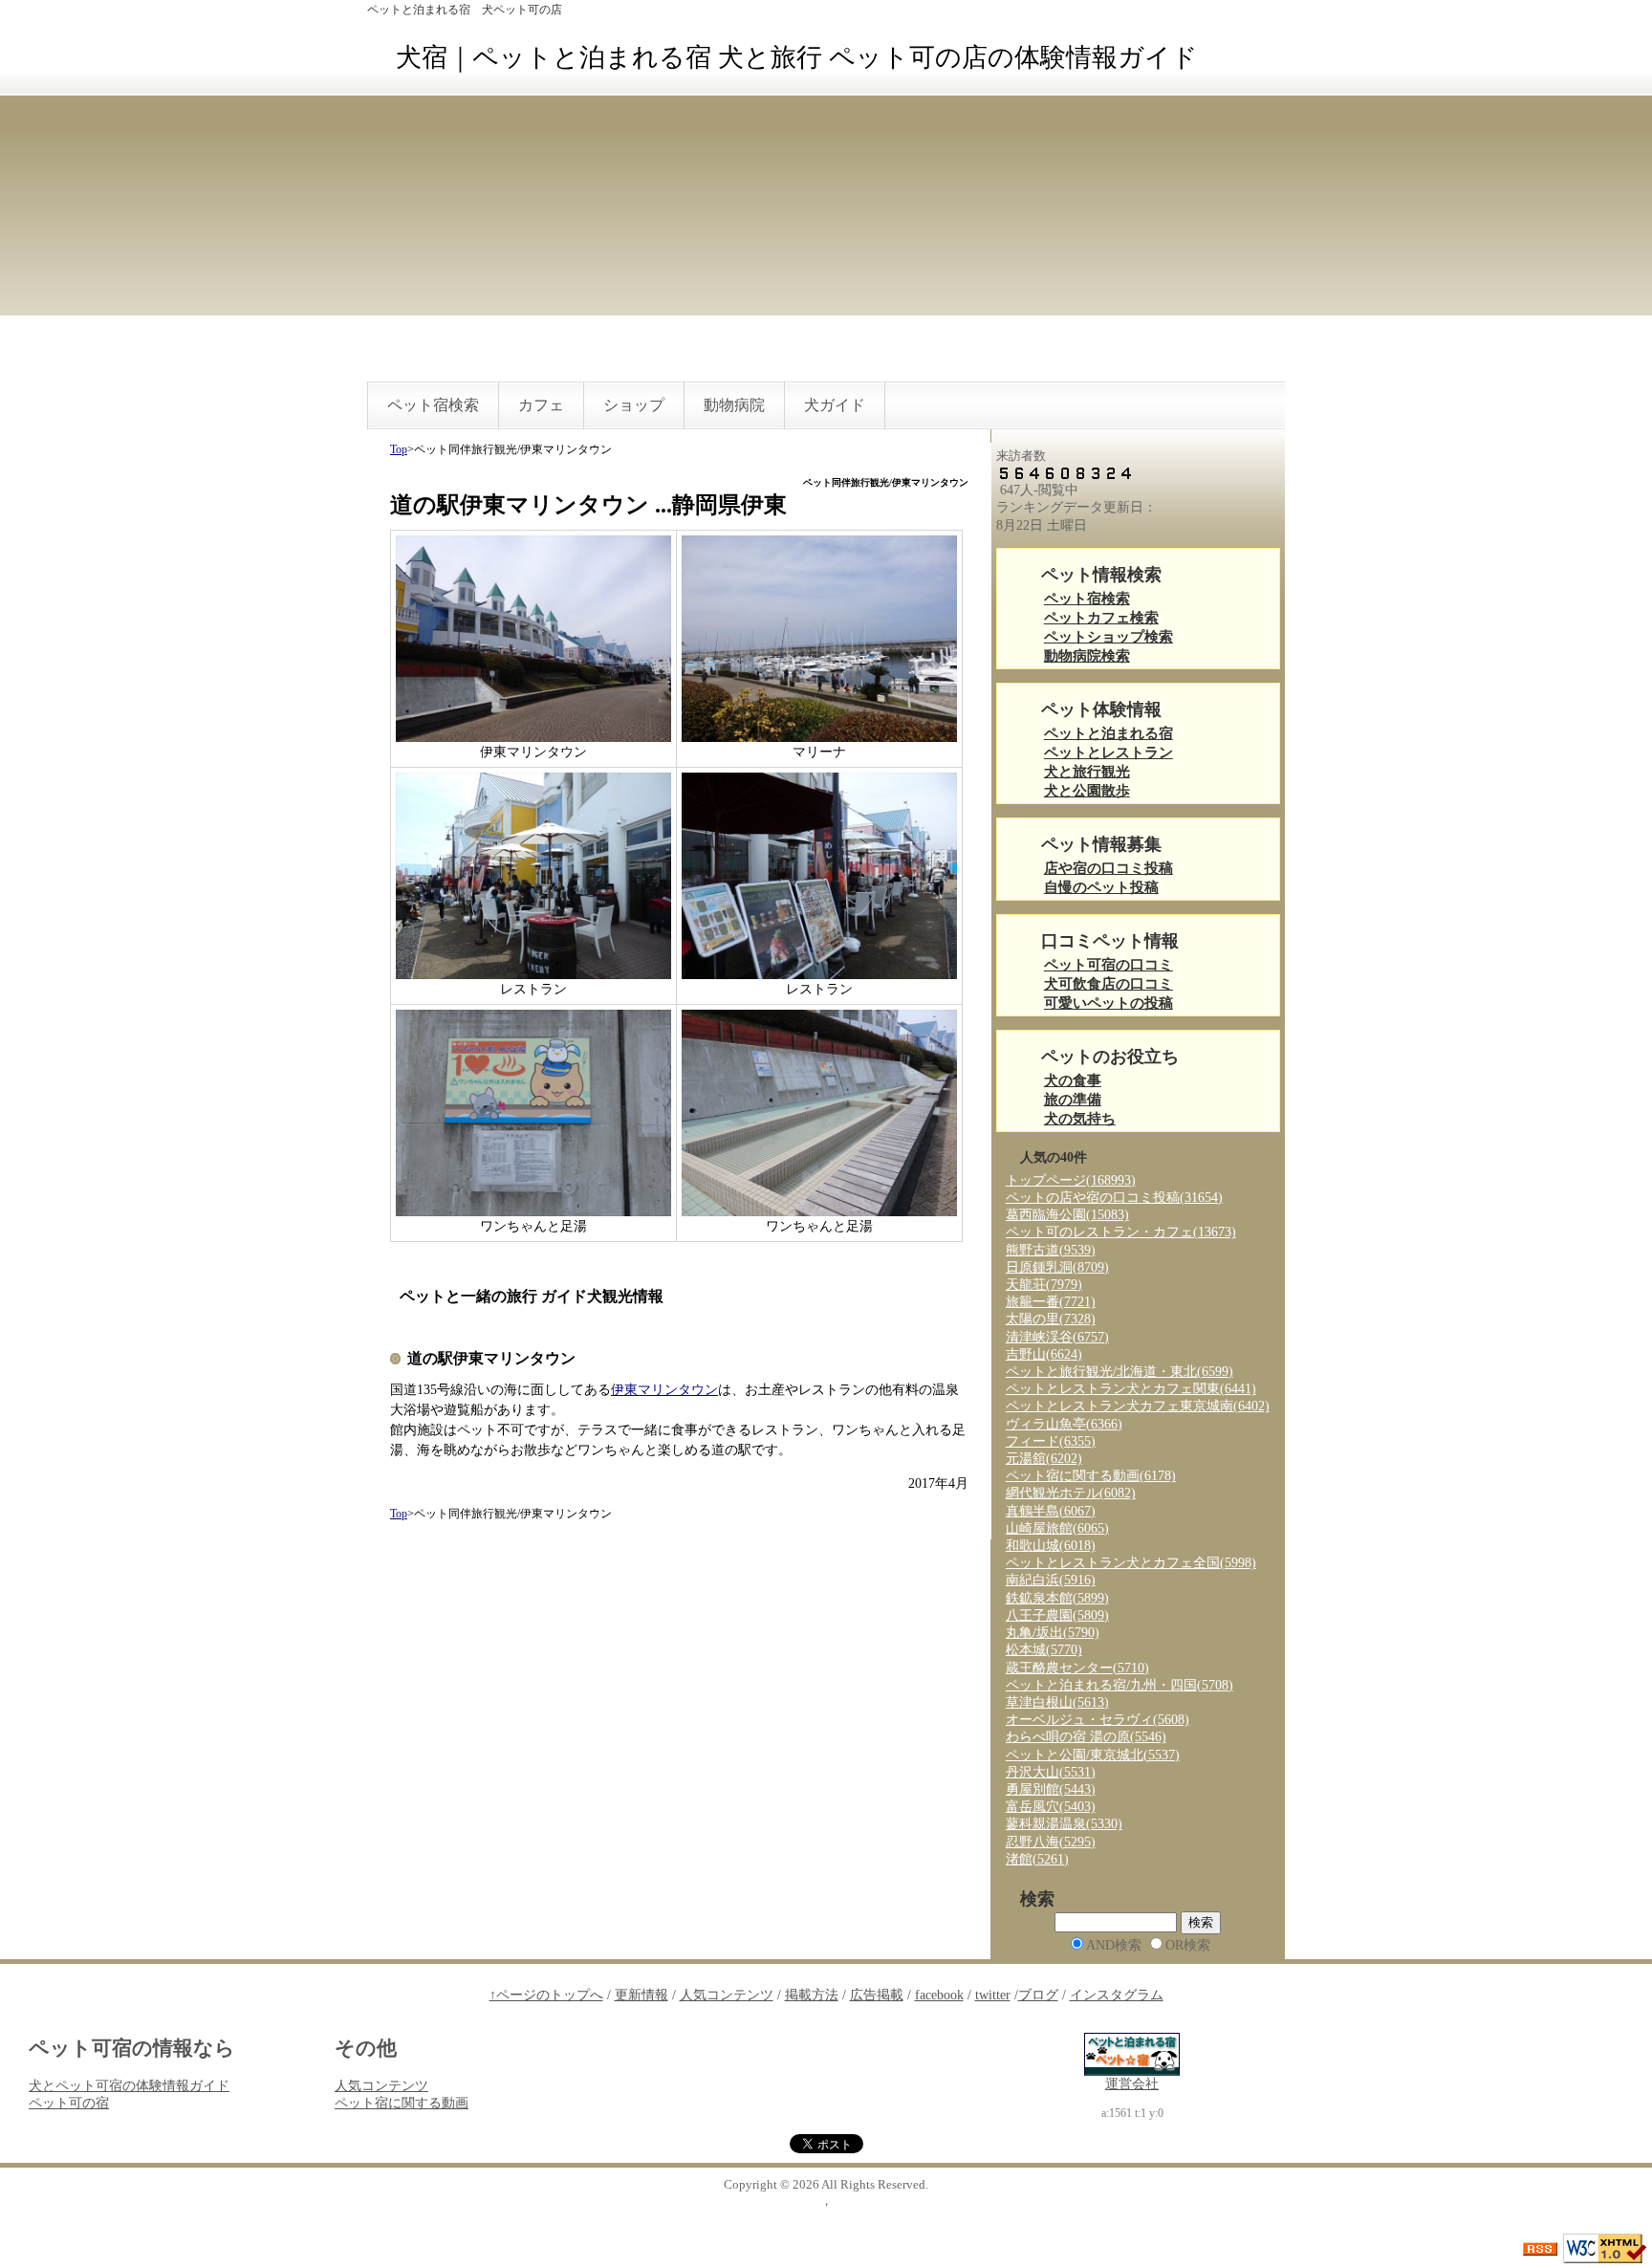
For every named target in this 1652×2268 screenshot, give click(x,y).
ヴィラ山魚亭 (1064, 1424)
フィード (1051, 1441)
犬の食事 (1073, 1081)
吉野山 (1044, 1354)
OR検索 (1188, 1945)
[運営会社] (1132, 2053)
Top (399, 449)
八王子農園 (1057, 1615)
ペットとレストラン (1109, 753)
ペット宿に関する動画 (1091, 1476)
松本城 (1044, 1650)
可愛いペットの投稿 (1109, 1003)
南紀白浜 (1051, 1580)
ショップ (634, 405)
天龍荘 (1044, 1285)
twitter (993, 1995)
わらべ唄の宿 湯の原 (1086, 1737)
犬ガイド (835, 405)
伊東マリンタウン (664, 1390)
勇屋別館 (1051, 1789)
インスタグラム (1117, 1995)
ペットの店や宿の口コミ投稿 (1114, 1198)
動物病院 (734, 405)
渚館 (1037, 1859)
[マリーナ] (819, 637)
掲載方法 (812, 1995)
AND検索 (1114, 1945)
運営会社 (1132, 2084)
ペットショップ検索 (1109, 637)
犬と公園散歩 (1087, 791)
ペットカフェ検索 (1101, 618)
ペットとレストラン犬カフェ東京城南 (1138, 1406)
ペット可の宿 (69, 2103)
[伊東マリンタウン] (533, 637)
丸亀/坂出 (1053, 1633)
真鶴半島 (1051, 1511)
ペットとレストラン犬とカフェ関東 (1131, 1389)
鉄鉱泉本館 (1057, 1598)
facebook (939, 1995)
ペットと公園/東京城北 (1093, 1755)
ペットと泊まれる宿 (1109, 734)
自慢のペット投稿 (1101, 888)
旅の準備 (1073, 1100)
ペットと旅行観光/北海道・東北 (1119, 1372)
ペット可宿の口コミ (1109, 965)
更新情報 (641, 1995)
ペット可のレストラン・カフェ (1121, 1232)
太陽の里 (1051, 1319)
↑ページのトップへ (546, 1995)
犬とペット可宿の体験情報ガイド (129, 2086)
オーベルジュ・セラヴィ (1098, 1720)
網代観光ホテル (1071, 1493)
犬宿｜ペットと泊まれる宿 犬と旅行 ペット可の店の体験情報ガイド (797, 57)
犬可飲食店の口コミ (1109, 984)
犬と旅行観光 (1087, 772)
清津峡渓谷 (1057, 1337)
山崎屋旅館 (1057, 1528)
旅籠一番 (1051, 1302)
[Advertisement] (826, 238)
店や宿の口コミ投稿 (1109, 869)
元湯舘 (1044, 1459)
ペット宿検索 (433, 405)
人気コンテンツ (727, 1995)
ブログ (1038, 1995)
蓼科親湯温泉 (1064, 1824)
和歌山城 (1051, 1546)
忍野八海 (1051, 1842)
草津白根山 (1057, 1702)
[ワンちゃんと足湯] (533, 1112)
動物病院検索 (1087, 656)
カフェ (541, 405)
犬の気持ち (1080, 1119)
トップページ (1071, 1180)
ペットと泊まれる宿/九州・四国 (1119, 1685)
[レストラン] (533, 874)
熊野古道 (1051, 1250)
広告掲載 (877, 1995)
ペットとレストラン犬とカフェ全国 (1131, 1563)
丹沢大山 (1051, 1772)
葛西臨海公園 (1067, 1215)
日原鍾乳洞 (1057, 1267)
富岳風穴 (1051, 1807)
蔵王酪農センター (1077, 1668)
